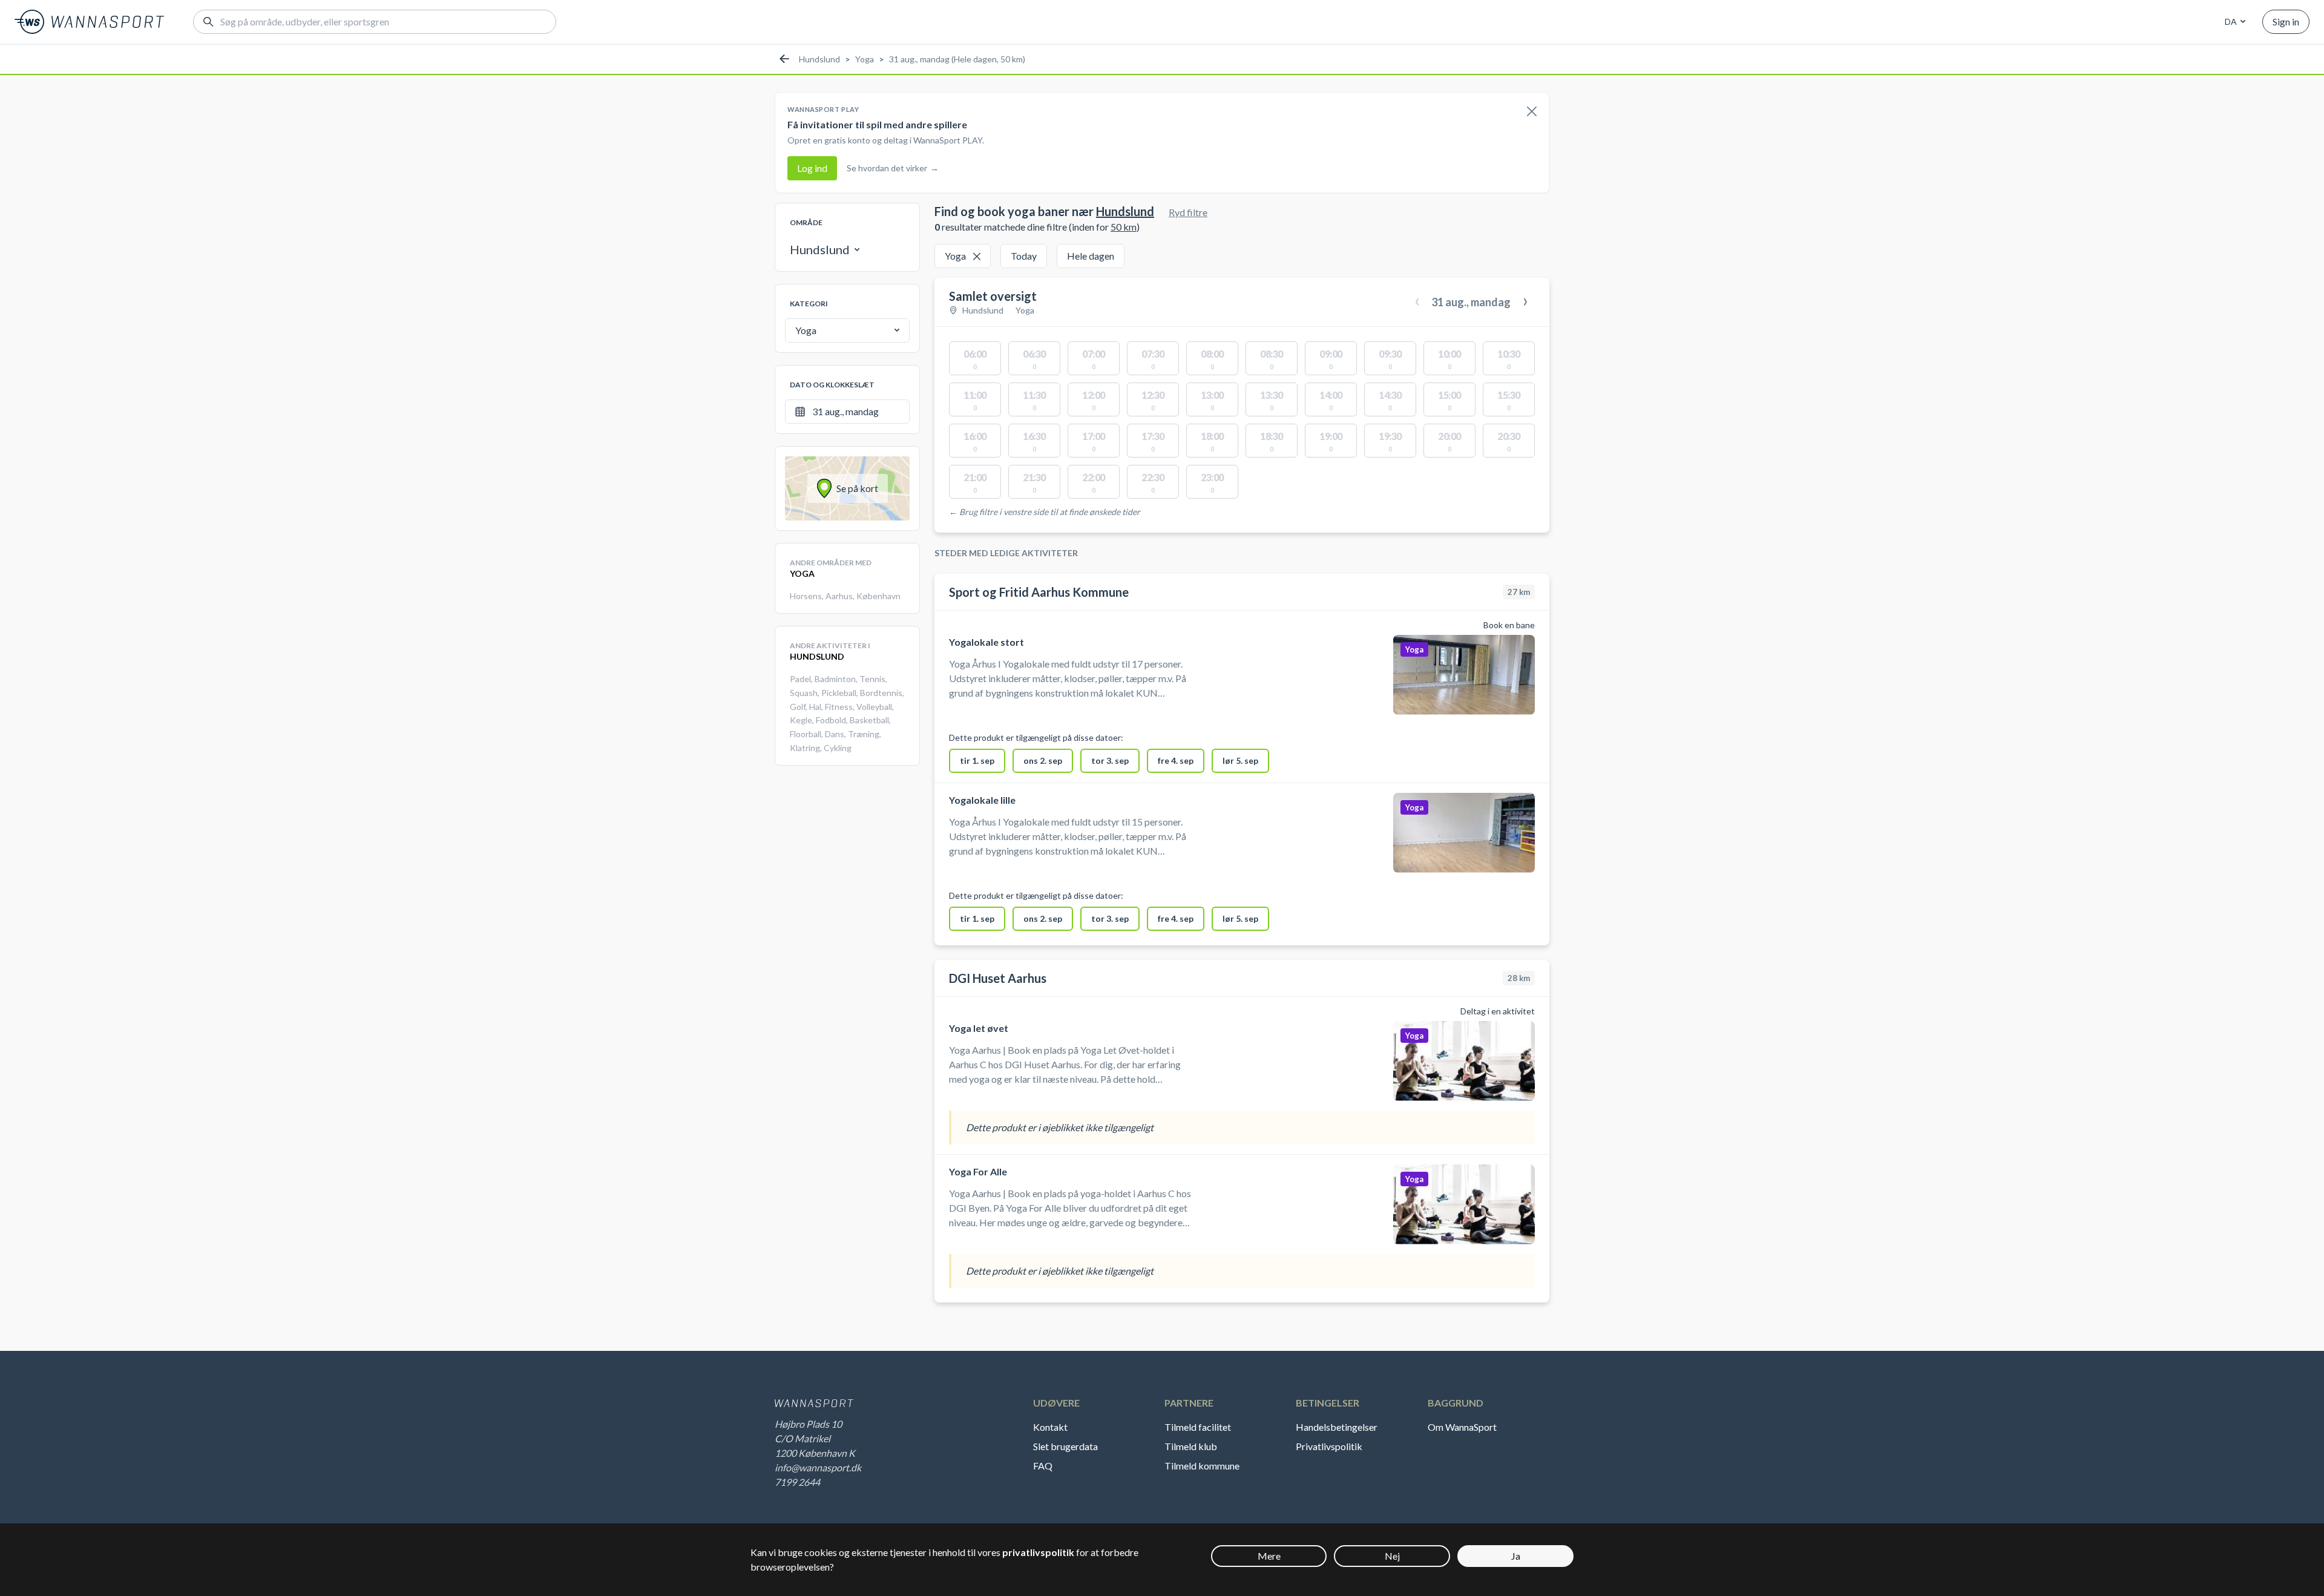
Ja (1516, 1556)
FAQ (1043, 1466)
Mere (1269, 1556)
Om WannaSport (1462, 1427)
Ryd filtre (1188, 212)
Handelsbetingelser (1337, 1427)
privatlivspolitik (1038, 1552)
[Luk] (1532, 112)
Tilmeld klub (1191, 1446)
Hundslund (819, 59)
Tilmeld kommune (1202, 1466)
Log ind (812, 168)
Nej (1392, 1556)
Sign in (2286, 21)
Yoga (865, 59)
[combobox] (2233, 22)
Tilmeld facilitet (1198, 1427)
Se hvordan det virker (893, 168)
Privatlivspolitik (1329, 1446)
